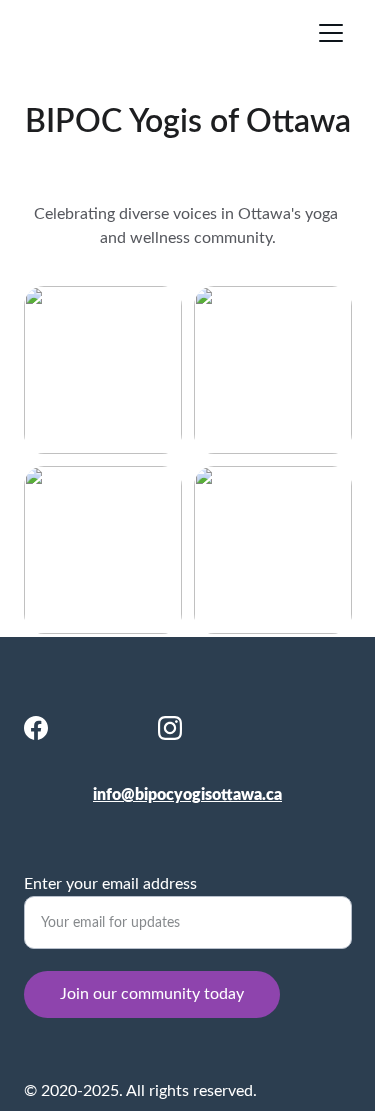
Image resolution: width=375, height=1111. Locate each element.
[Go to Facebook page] (36, 728)
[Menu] (331, 33)
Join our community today (152, 994)
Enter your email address (110, 884)
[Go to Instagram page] (170, 728)
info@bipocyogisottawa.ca (187, 795)
